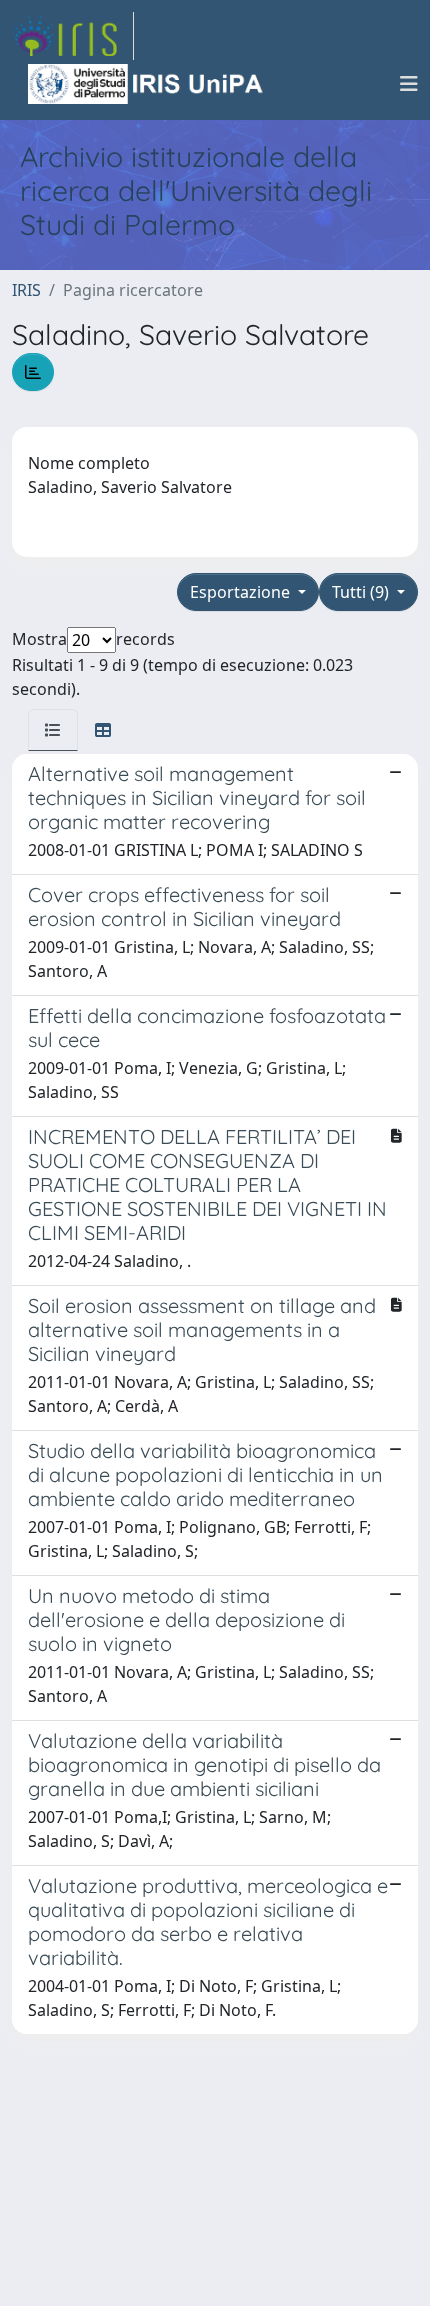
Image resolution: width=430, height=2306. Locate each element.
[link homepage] (73, 36)
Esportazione (242, 592)
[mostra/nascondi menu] (409, 84)
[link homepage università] (147, 84)
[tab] (53, 730)
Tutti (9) (362, 592)
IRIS (26, 290)
